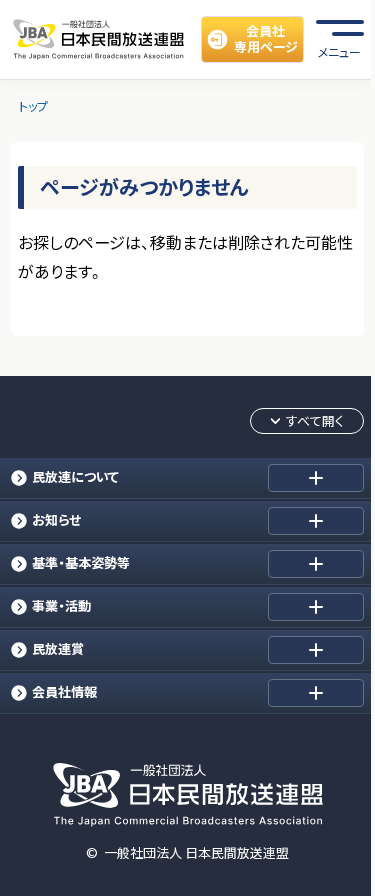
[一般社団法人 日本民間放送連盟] (98, 40)
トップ (33, 106)
